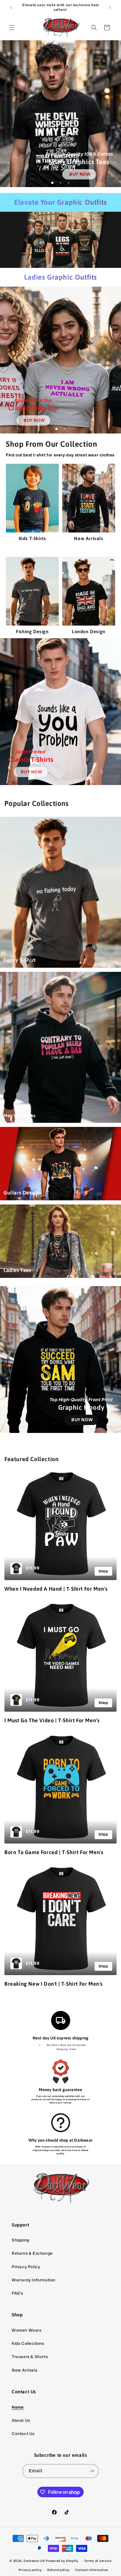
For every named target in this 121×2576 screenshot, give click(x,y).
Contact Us (23, 2434)
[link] (79, 174)
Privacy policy (30, 2570)
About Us (21, 2420)
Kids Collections (28, 2343)
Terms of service (98, 2561)
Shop (103, 1571)
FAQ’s (17, 2293)
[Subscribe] (92, 2471)
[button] (12, 28)
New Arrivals (25, 2370)
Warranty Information (34, 2280)
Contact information (92, 2570)
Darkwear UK (34, 2561)
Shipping (21, 2240)
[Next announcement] (110, 8)
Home (18, 2407)
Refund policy (58, 2570)
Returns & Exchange (32, 2253)
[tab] (53, 183)
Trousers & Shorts (30, 2357)
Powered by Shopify (62, 2561)
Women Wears (27, 2330)
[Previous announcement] (11, 8)
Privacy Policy (26, 2267)
